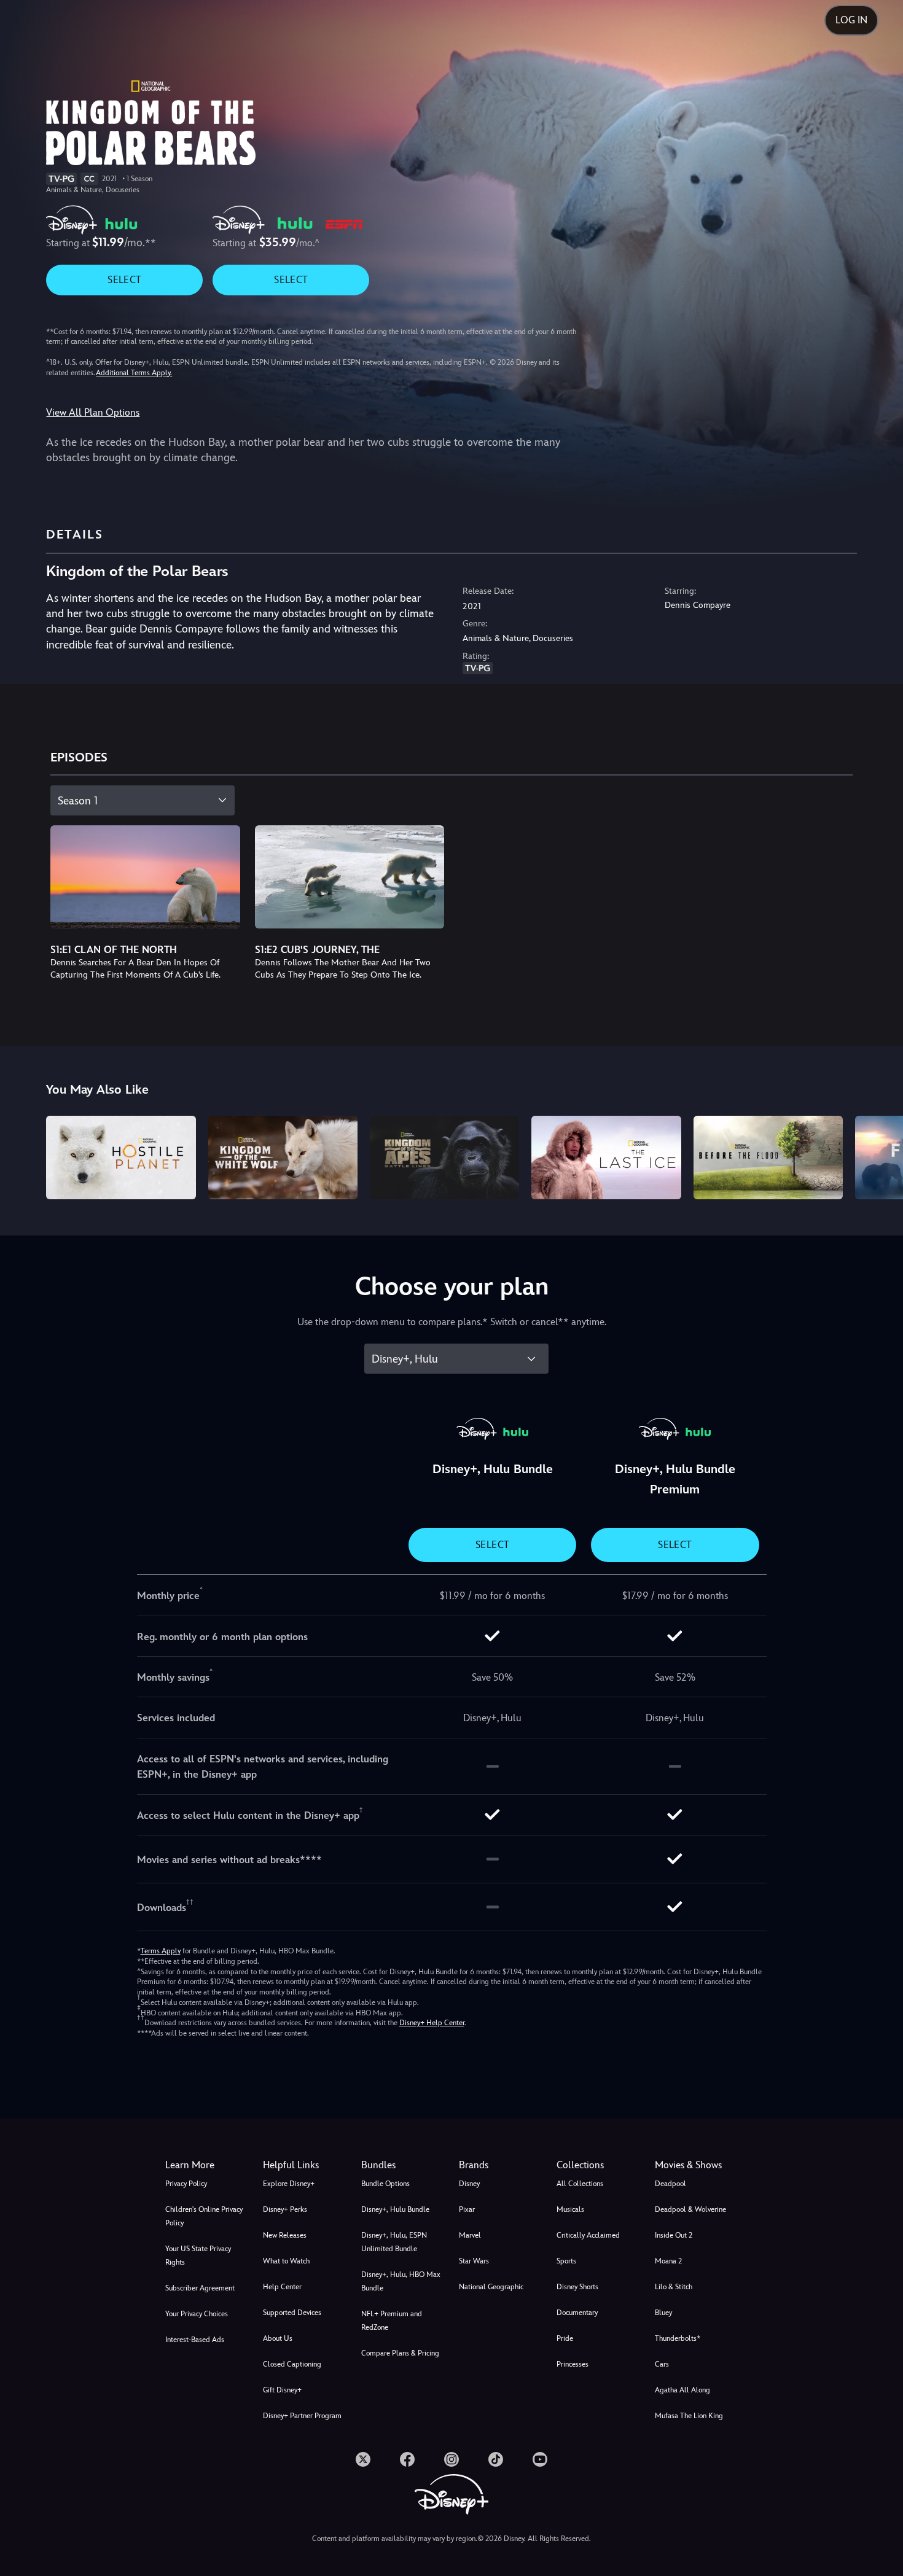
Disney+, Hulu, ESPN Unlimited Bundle (394, 2242)
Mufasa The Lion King (689, 2416)
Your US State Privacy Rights (198, 2255)
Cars (662, 2364)
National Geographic (491, 2287)
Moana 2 (668, 2261)
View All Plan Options (93, 412)
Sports (566, 2261)
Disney (469, 2184)
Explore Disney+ (289, 2184)
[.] (363, 2459)
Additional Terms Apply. (134, 373)
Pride (565, 2338)
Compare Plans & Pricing (400, 2353)
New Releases (285, 2235)
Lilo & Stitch (674, 2287)
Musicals (570, 2209)
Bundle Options (385, 2184)
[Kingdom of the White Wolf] (283, 1158)
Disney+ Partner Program (302, 2416)
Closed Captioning (292, 2364)
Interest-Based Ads (195, 2340)
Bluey (663, 2313)
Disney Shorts (577, 2287)
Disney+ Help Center (432, 2023)
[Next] (879, 1156)
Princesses (573, 2364)
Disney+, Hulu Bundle (395, 2209)
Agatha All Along (682, 2390)
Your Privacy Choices (197, 2314)
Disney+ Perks (285, 2209)
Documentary (577, 2313)
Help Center (282, 2287)
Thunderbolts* (678, 2338)
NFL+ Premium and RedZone (392, 2321)
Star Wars (474, 2261)
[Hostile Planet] (121, 1158)
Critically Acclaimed (588, 2235)
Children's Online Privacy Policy (204, 2216)
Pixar (467, 2209)
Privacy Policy (186, 2184)
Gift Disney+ (282, 2390)
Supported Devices (292, 2313)
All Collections (580, 2184)
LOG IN (851, 20)
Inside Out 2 (674, 2235)
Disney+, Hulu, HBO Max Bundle (401, 2281)
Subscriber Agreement (200, 2288)
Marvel (470, 2235)
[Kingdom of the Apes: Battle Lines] (444, 1158)
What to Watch (286, 2261)
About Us (278, 2338)
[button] (304, 2165)
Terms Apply (161, 1951)
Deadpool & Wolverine (690, 2209)
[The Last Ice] (606, 1158)
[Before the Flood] (768, 1158)
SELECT (124, 280)
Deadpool (670, 2184)
